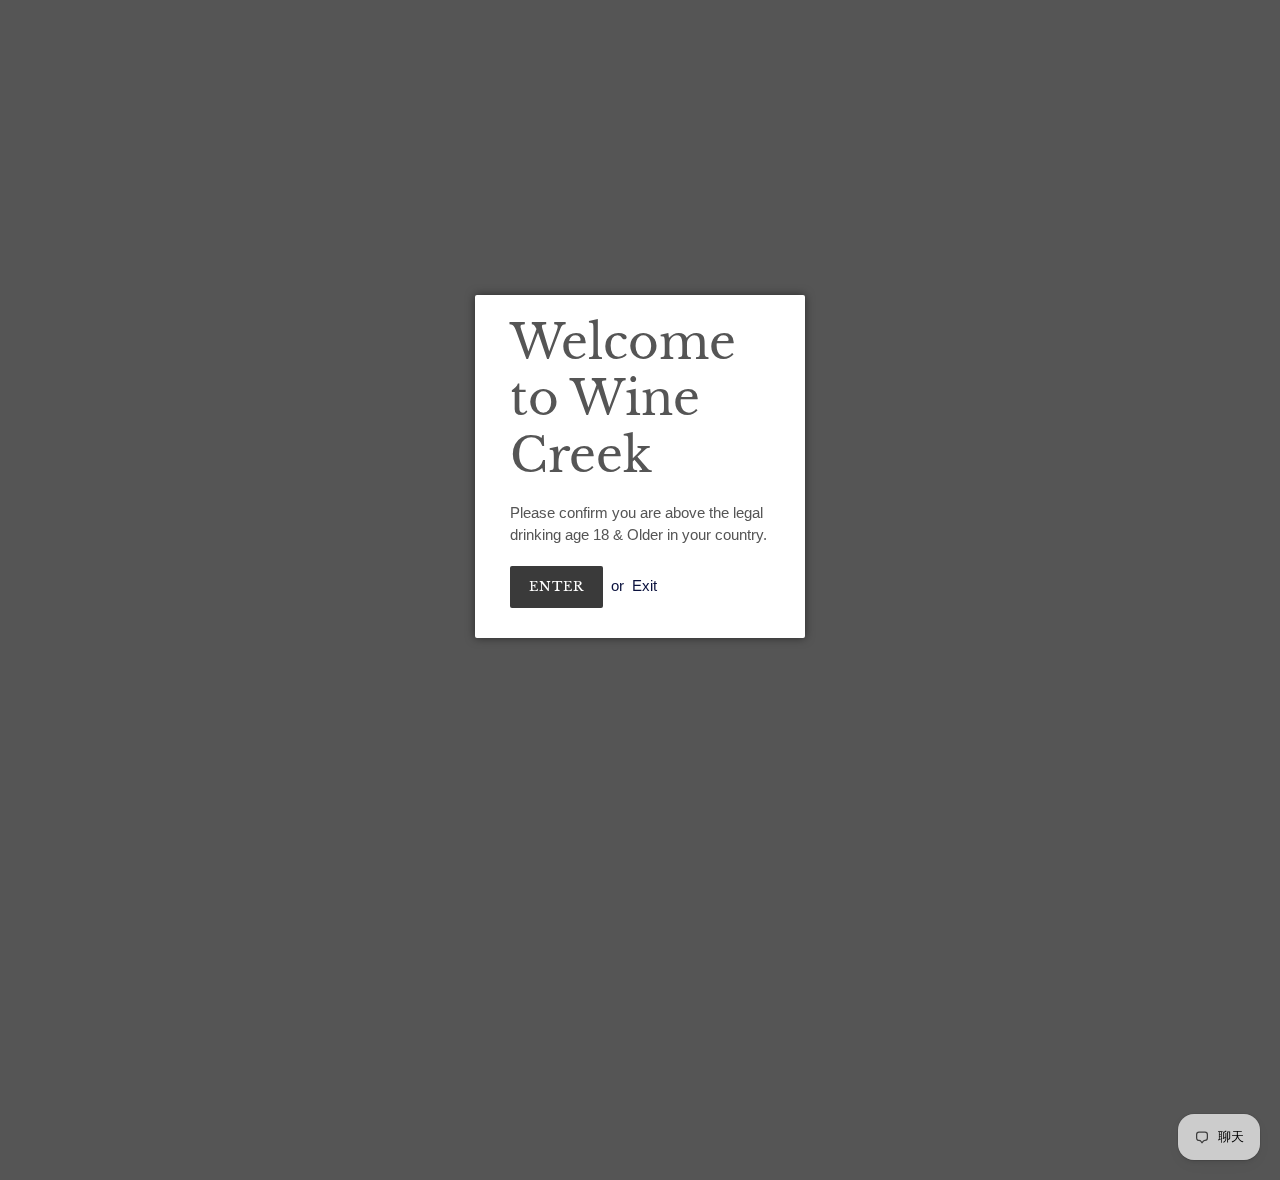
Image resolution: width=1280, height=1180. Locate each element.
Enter (556, 586)
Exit (644, 585)
